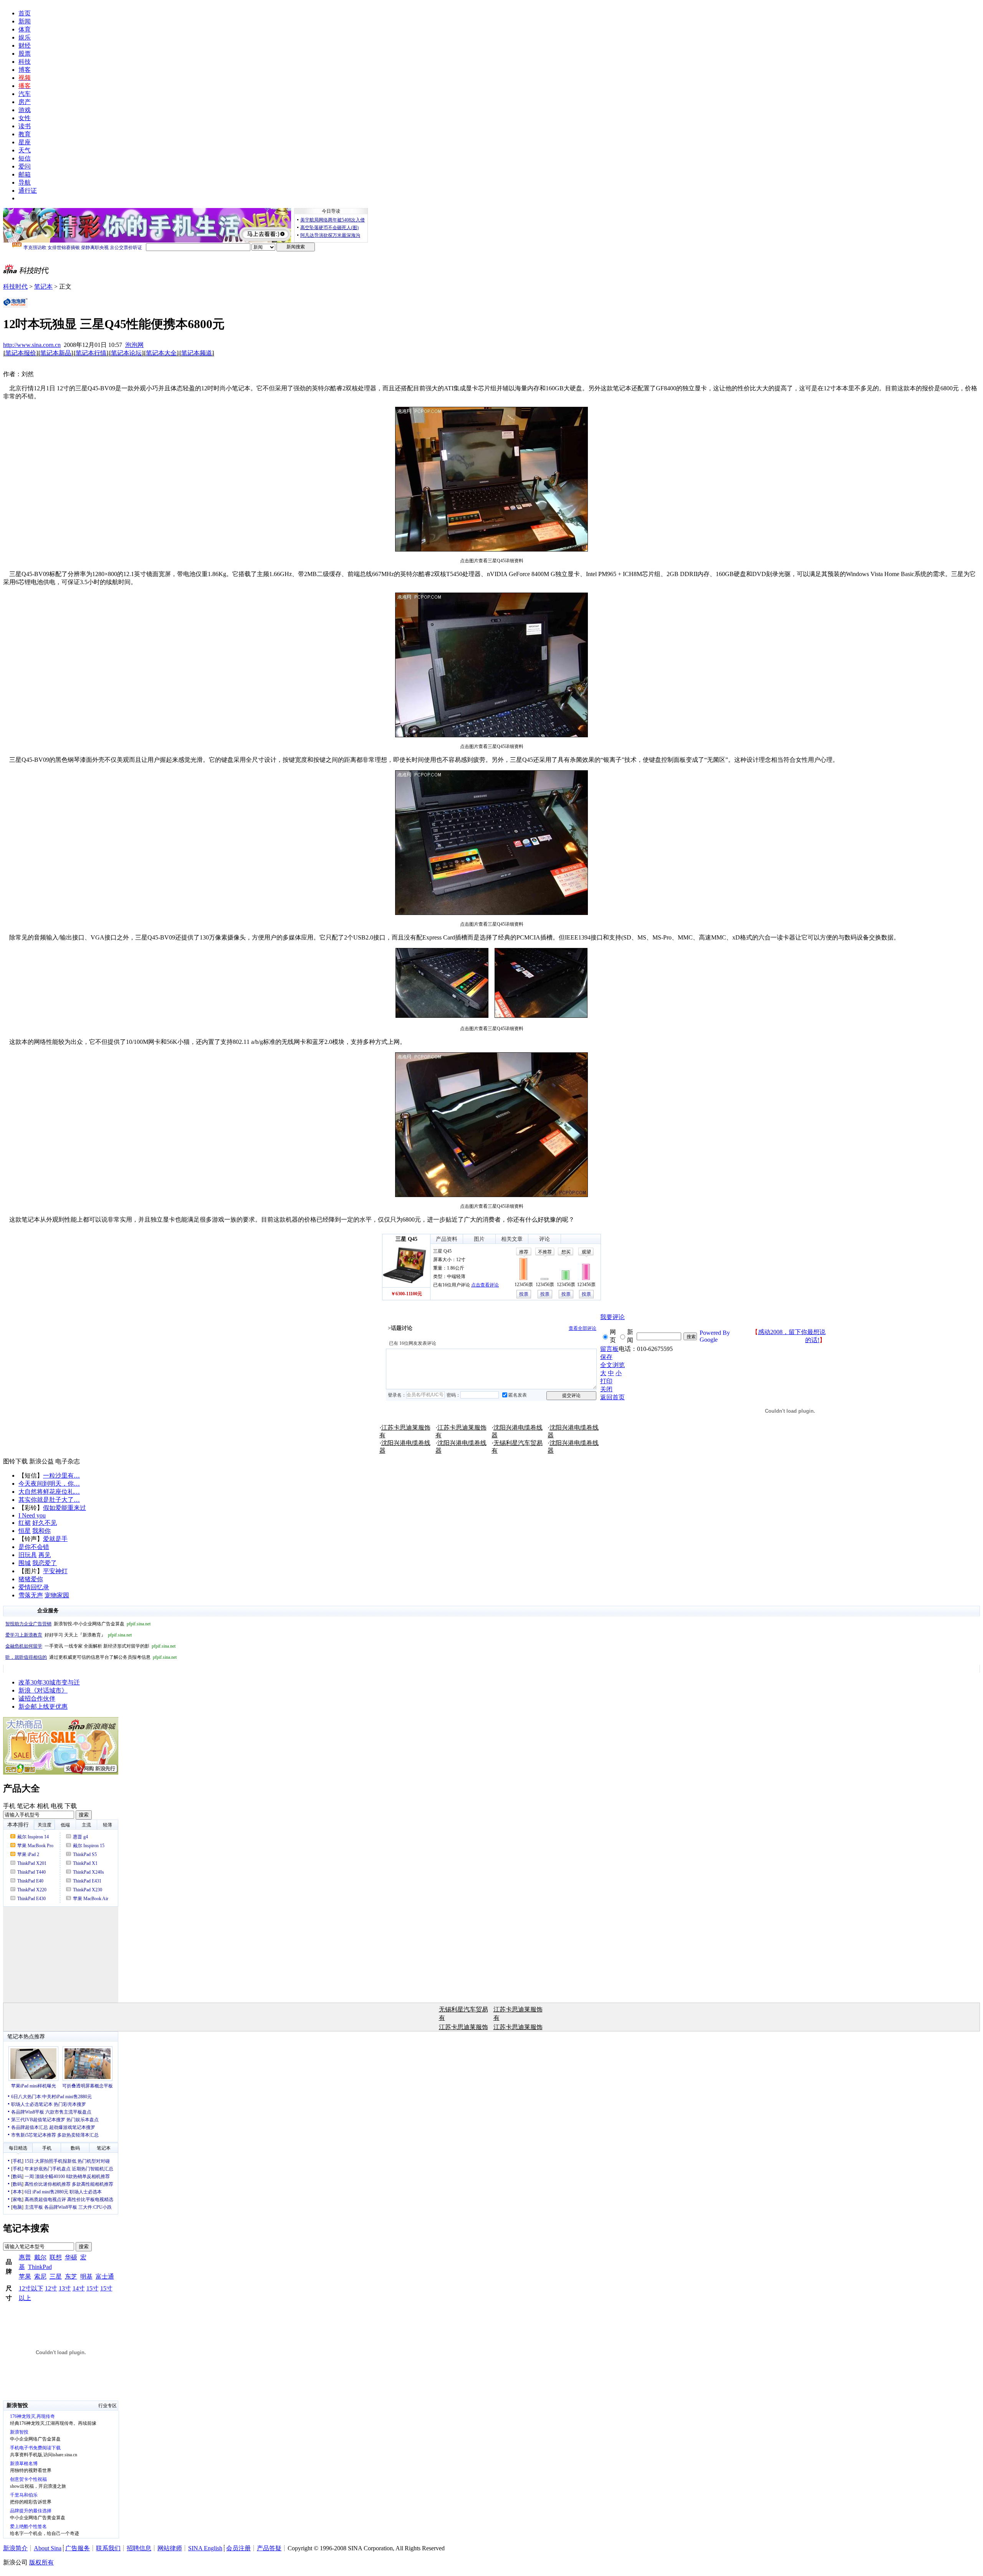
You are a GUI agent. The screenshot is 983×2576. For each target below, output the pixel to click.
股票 (25, 54)
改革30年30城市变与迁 (49, 1682)
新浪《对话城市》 (43, 1690)
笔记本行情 (91, 353)
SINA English (205, 2548)
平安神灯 (55, 1571)
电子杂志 (68, 1461)
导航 (25, 182)
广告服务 (78, 2548)
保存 (606, 1357)
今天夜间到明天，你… (49, 1484)
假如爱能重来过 (65, 1508)
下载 (71, 1806)
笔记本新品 (56, 353)
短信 (25, 158)
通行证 (28, 191)
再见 (45, 1555)
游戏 (25, 110)
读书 (25, 126)
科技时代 (15, 286)
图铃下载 (15, 1461)
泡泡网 (134, 345)
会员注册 (238, 2548)
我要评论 (612, 1317)
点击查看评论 (485, 1285)
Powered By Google (715, 1336)
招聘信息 (139, 2548)
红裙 (25, 1523)
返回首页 (612, 1397)
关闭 (606, 1389)
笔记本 (43, 286)
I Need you (32, 1515)
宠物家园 (57, 1595)
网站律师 (170, 2548)
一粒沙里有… (61, 1475)
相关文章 (512, 1239)
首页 (25, 13)
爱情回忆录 (34, 1587)
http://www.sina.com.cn (32, 345)
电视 (57, 1806)
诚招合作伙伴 (37, 1698)
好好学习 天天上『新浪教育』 (69, 1635)
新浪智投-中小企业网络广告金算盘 (78, 1624)
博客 (25, 70)
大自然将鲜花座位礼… (49, 1492)
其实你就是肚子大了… (49, 1500)
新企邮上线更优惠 (43, 1707)
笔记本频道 (197, 353)
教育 (25, 134)
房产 (25, 102)
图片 (479, 1239)
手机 (9, 1806)
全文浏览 (612, 1365)
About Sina (48, 2548)
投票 (524, 1294)
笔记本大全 (161, 353)
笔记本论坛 (126, 353)
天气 (25, 150)
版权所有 (41, 2562)
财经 (25, 45)
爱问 (25, 166)
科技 (25, 62)
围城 (25, 1563)
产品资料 (447, 1239)
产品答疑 (269, 2548)
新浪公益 (41, 1461)
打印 (606, 1381)
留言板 (609, 1349)
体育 (25, 29)
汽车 (25, 94)
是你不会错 (34, 1547)
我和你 (41, 1531)
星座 (25, 142)
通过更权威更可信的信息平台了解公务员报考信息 (91, 1657)
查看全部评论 (583, 1328)
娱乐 (25, 37)
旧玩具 (28, 1555)
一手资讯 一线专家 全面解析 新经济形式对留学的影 (90, 1646)
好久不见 (45, 1523)
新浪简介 (15, 2548)
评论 (544, 1239)
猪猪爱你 (31, 1579)
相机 (43, 1806)
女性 (25, 118)
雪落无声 (31, 1595)
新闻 (25, 21)
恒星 (25, 1531)
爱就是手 (55, 1539)
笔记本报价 (21, 353)
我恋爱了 (45, 1563)
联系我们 (108, 2548)
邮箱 (25, 174)
